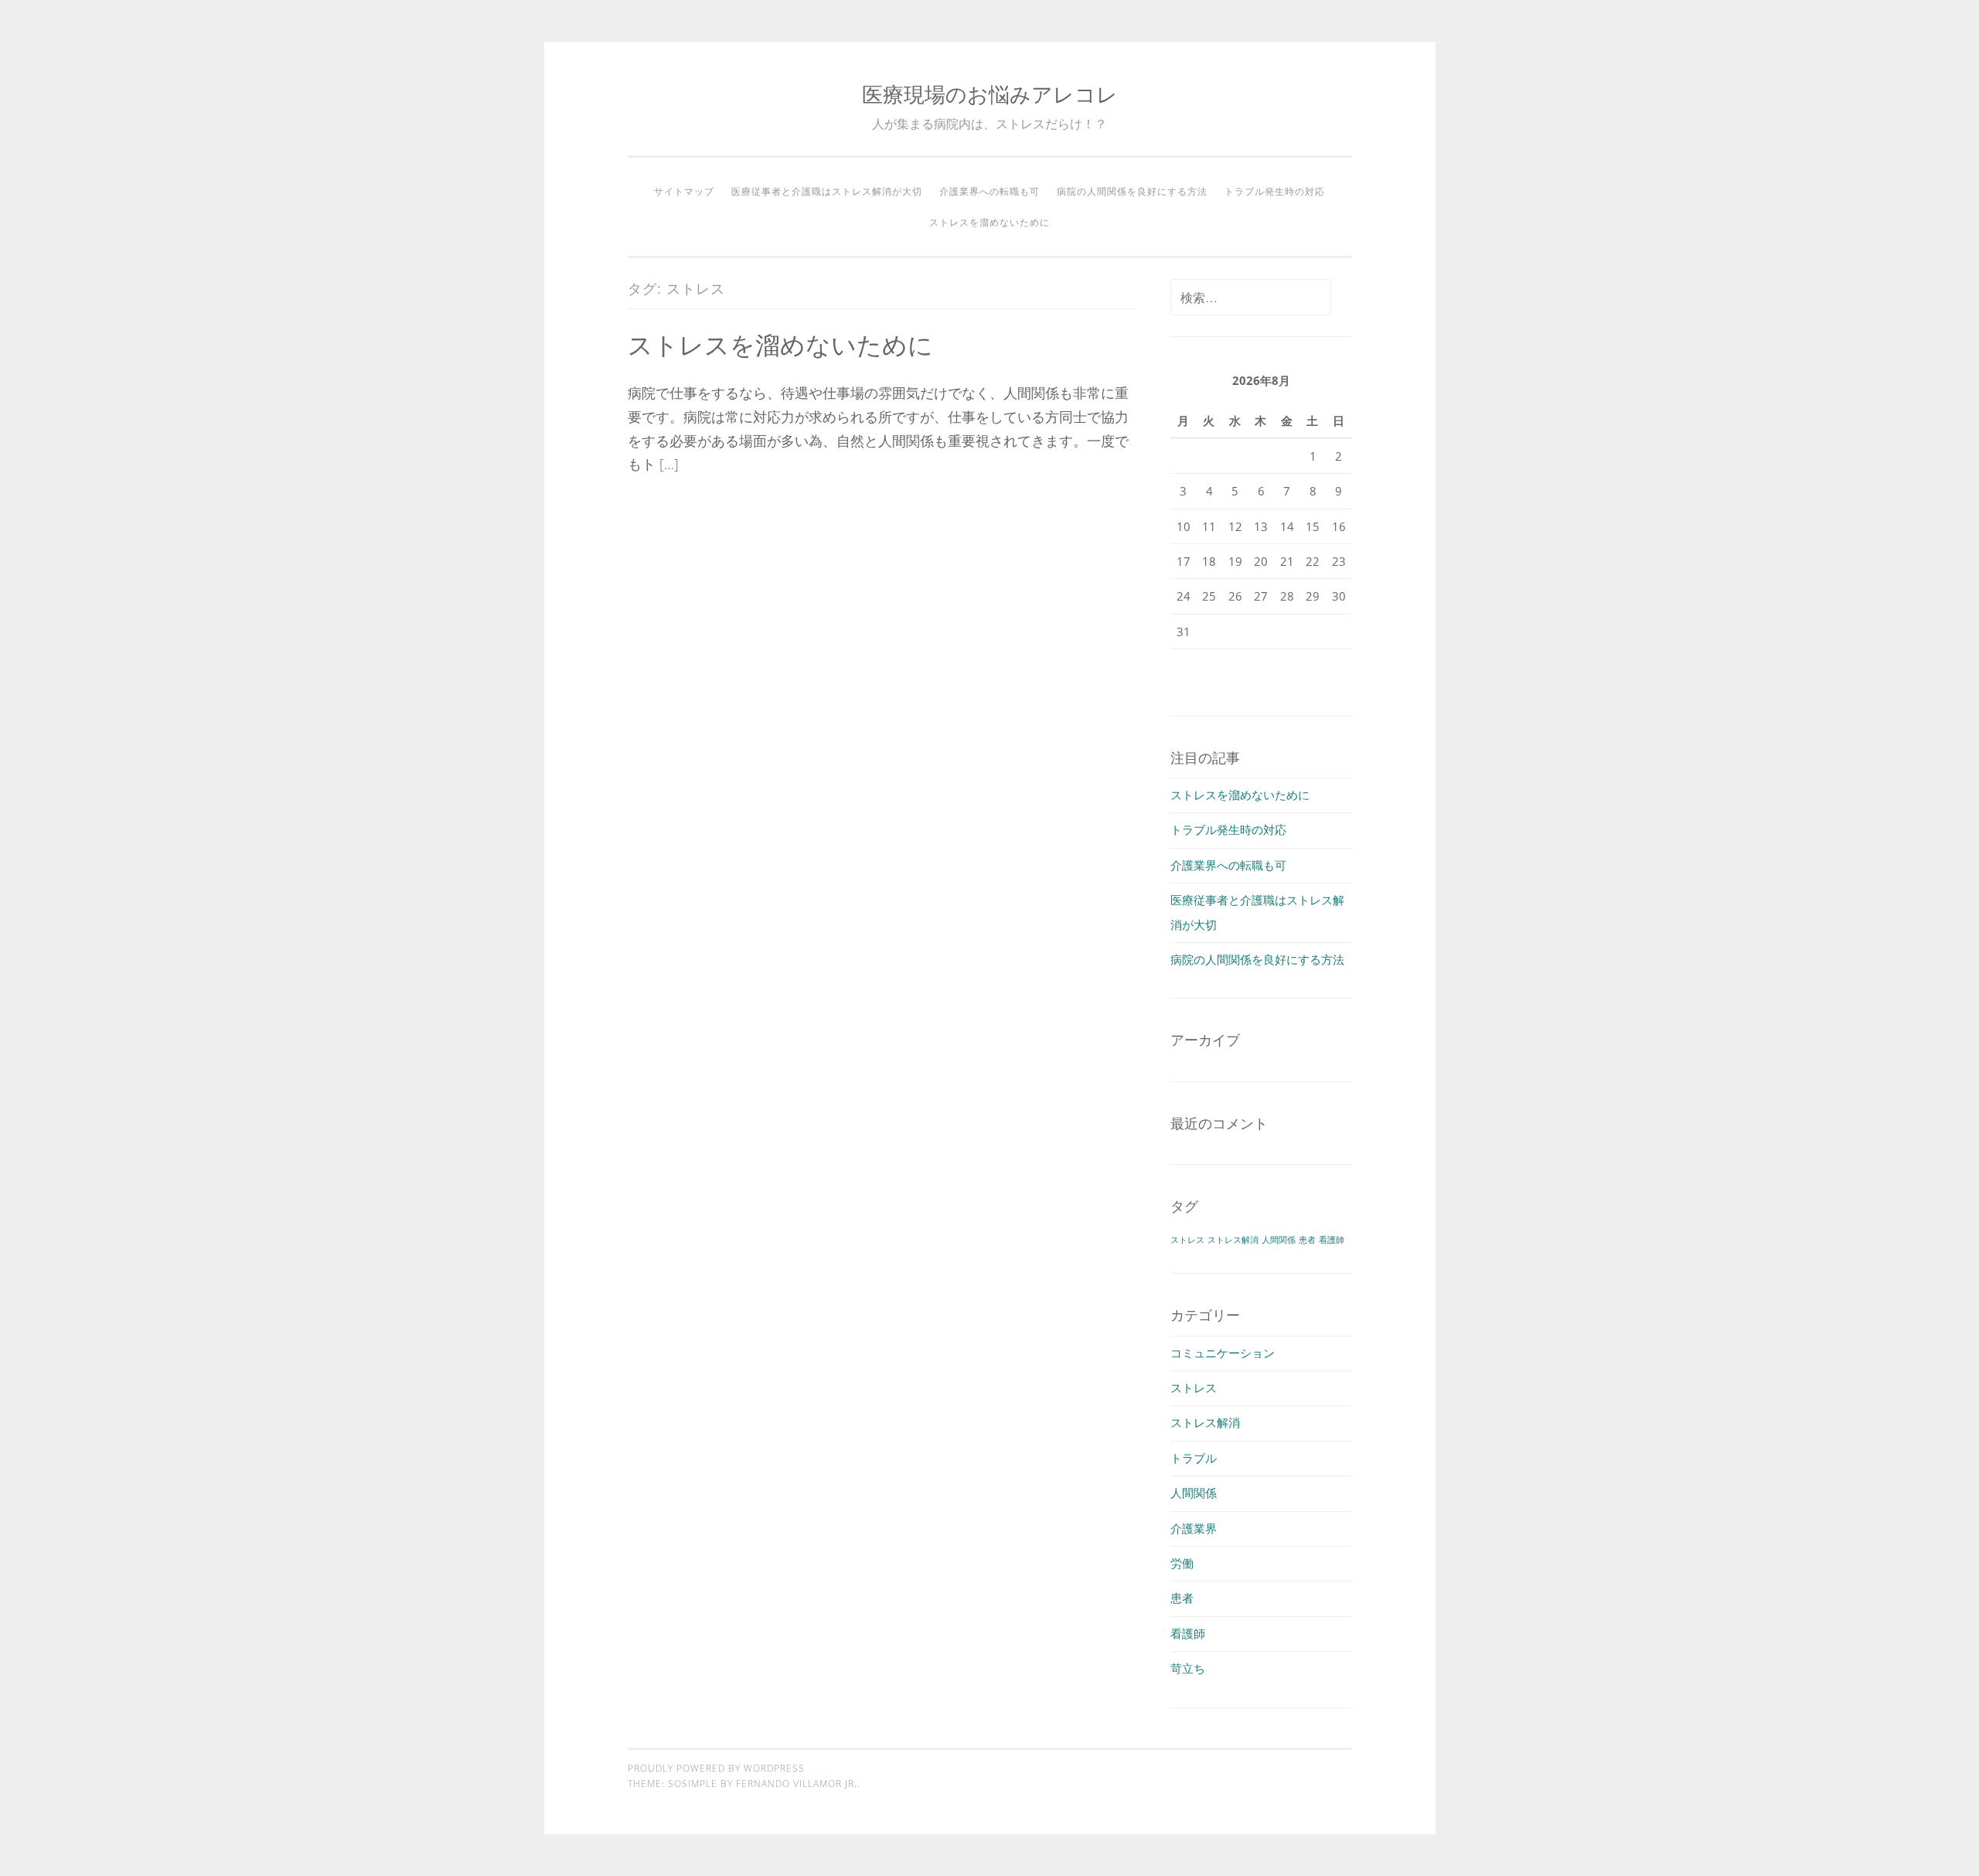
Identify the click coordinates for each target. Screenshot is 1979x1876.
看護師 (1332, 1240)
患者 (1307, 1240)
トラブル (1194, 1458)
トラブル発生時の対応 (1275, 191)
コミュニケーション (1223, 1353)
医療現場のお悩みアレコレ (990, 94)
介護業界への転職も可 (989, 191)
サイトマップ (684, 191)
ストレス (1187, 1240)
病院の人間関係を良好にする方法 (1132, 191)
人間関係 (1279, 1240)
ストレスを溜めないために (989, 222)
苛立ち (1188, 1668)
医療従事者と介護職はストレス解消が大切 (827, 191)
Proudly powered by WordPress (716, 1768)
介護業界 (1194, 1528)
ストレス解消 (1233, 1240)
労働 (1182, 1563)
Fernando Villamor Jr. (797, 1784)
